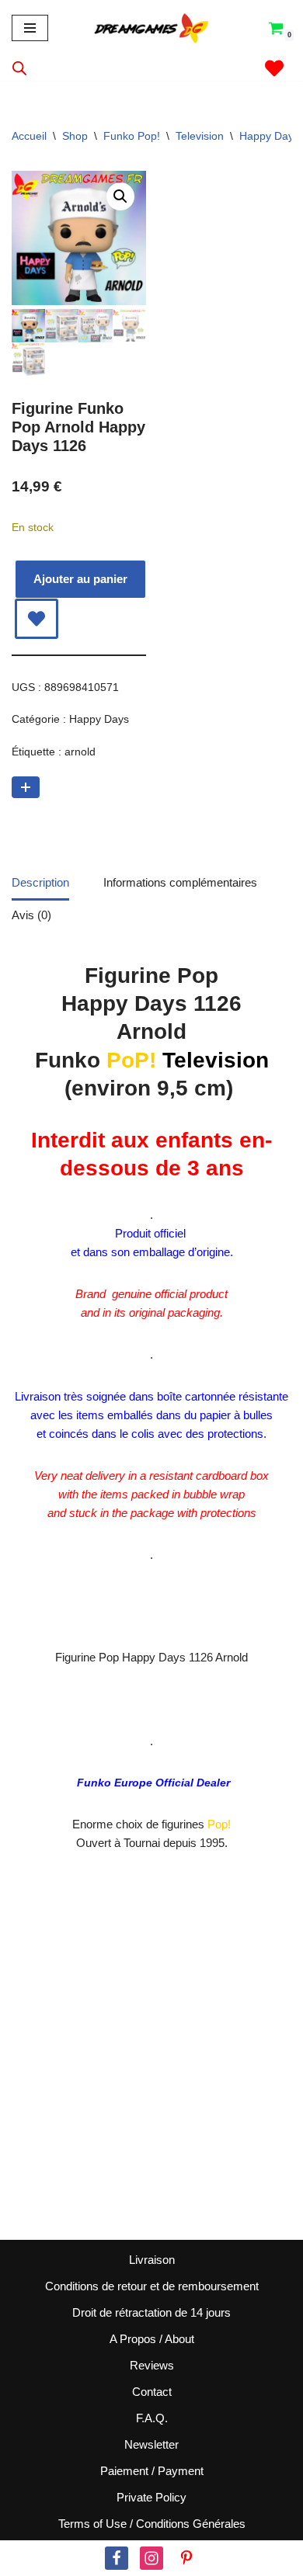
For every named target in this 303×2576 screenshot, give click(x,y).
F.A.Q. (152, 2418)
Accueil (29, 136)
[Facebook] (117, 2558)
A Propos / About (152, 2339)
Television (200, 136)
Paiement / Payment (152, 2471)
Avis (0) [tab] (31, 915)
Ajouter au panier (80, 579)
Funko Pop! (132, 136)
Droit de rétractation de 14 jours (151, 2312)
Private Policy (151, 2497)
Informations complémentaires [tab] (180, 882)
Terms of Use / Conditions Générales (152, 2524)
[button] (120, 196)
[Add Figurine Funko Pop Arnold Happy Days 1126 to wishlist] (37, 619)
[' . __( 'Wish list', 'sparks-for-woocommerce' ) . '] (274, 68)
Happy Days (269, 136)
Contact (152, 2392)
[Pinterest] (186, 2558)
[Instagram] (151, 2558)
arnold (80, 752)
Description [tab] (40, 882)
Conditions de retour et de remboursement (152, 2286)
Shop (75, 136)
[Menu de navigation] (30, 28)
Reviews (152, 2365)
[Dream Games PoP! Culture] (152, 28)
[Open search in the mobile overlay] (19, 68)
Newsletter (151, 2444)
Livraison (152, 2260)
